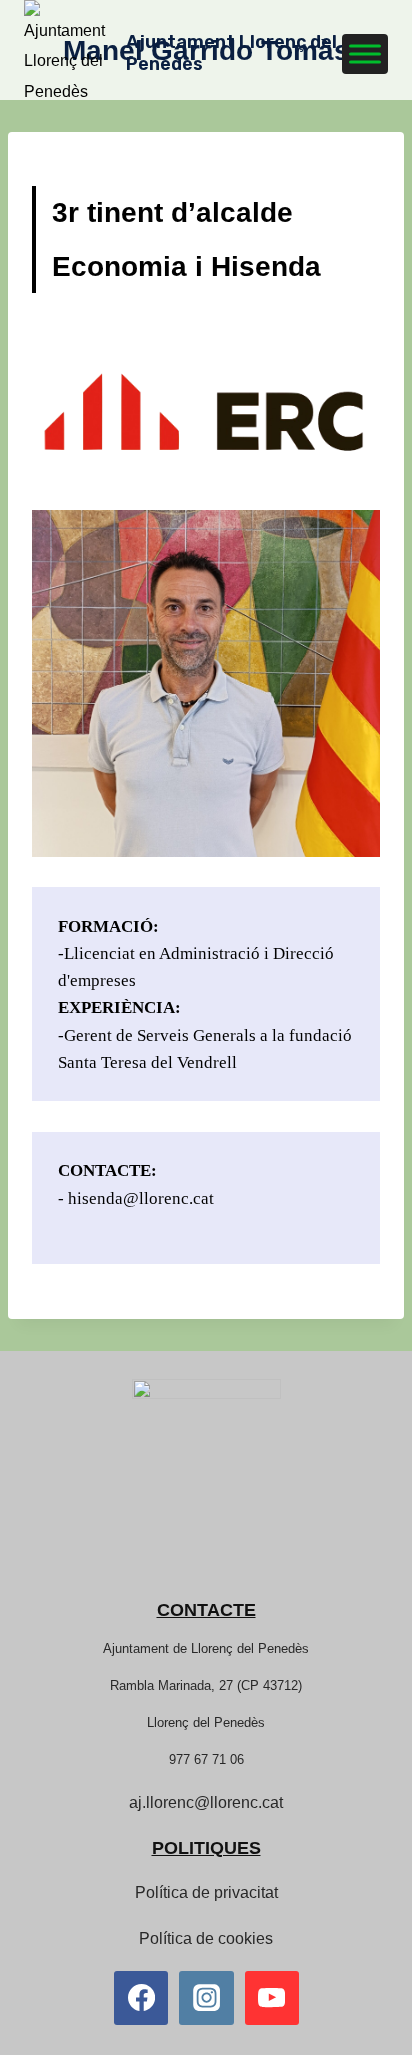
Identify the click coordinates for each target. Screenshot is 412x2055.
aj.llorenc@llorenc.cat (206, 1802)
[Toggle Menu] (365, 53)
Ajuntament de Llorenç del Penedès (206, 1648)
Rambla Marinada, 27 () (206, 1685)
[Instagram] (206, 1998)
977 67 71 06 (206, 1759)
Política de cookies (206, 1938)
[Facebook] (141, 1998)
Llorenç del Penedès (206, 1722)
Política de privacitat (206, 1892)
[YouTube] (272, 1998)
